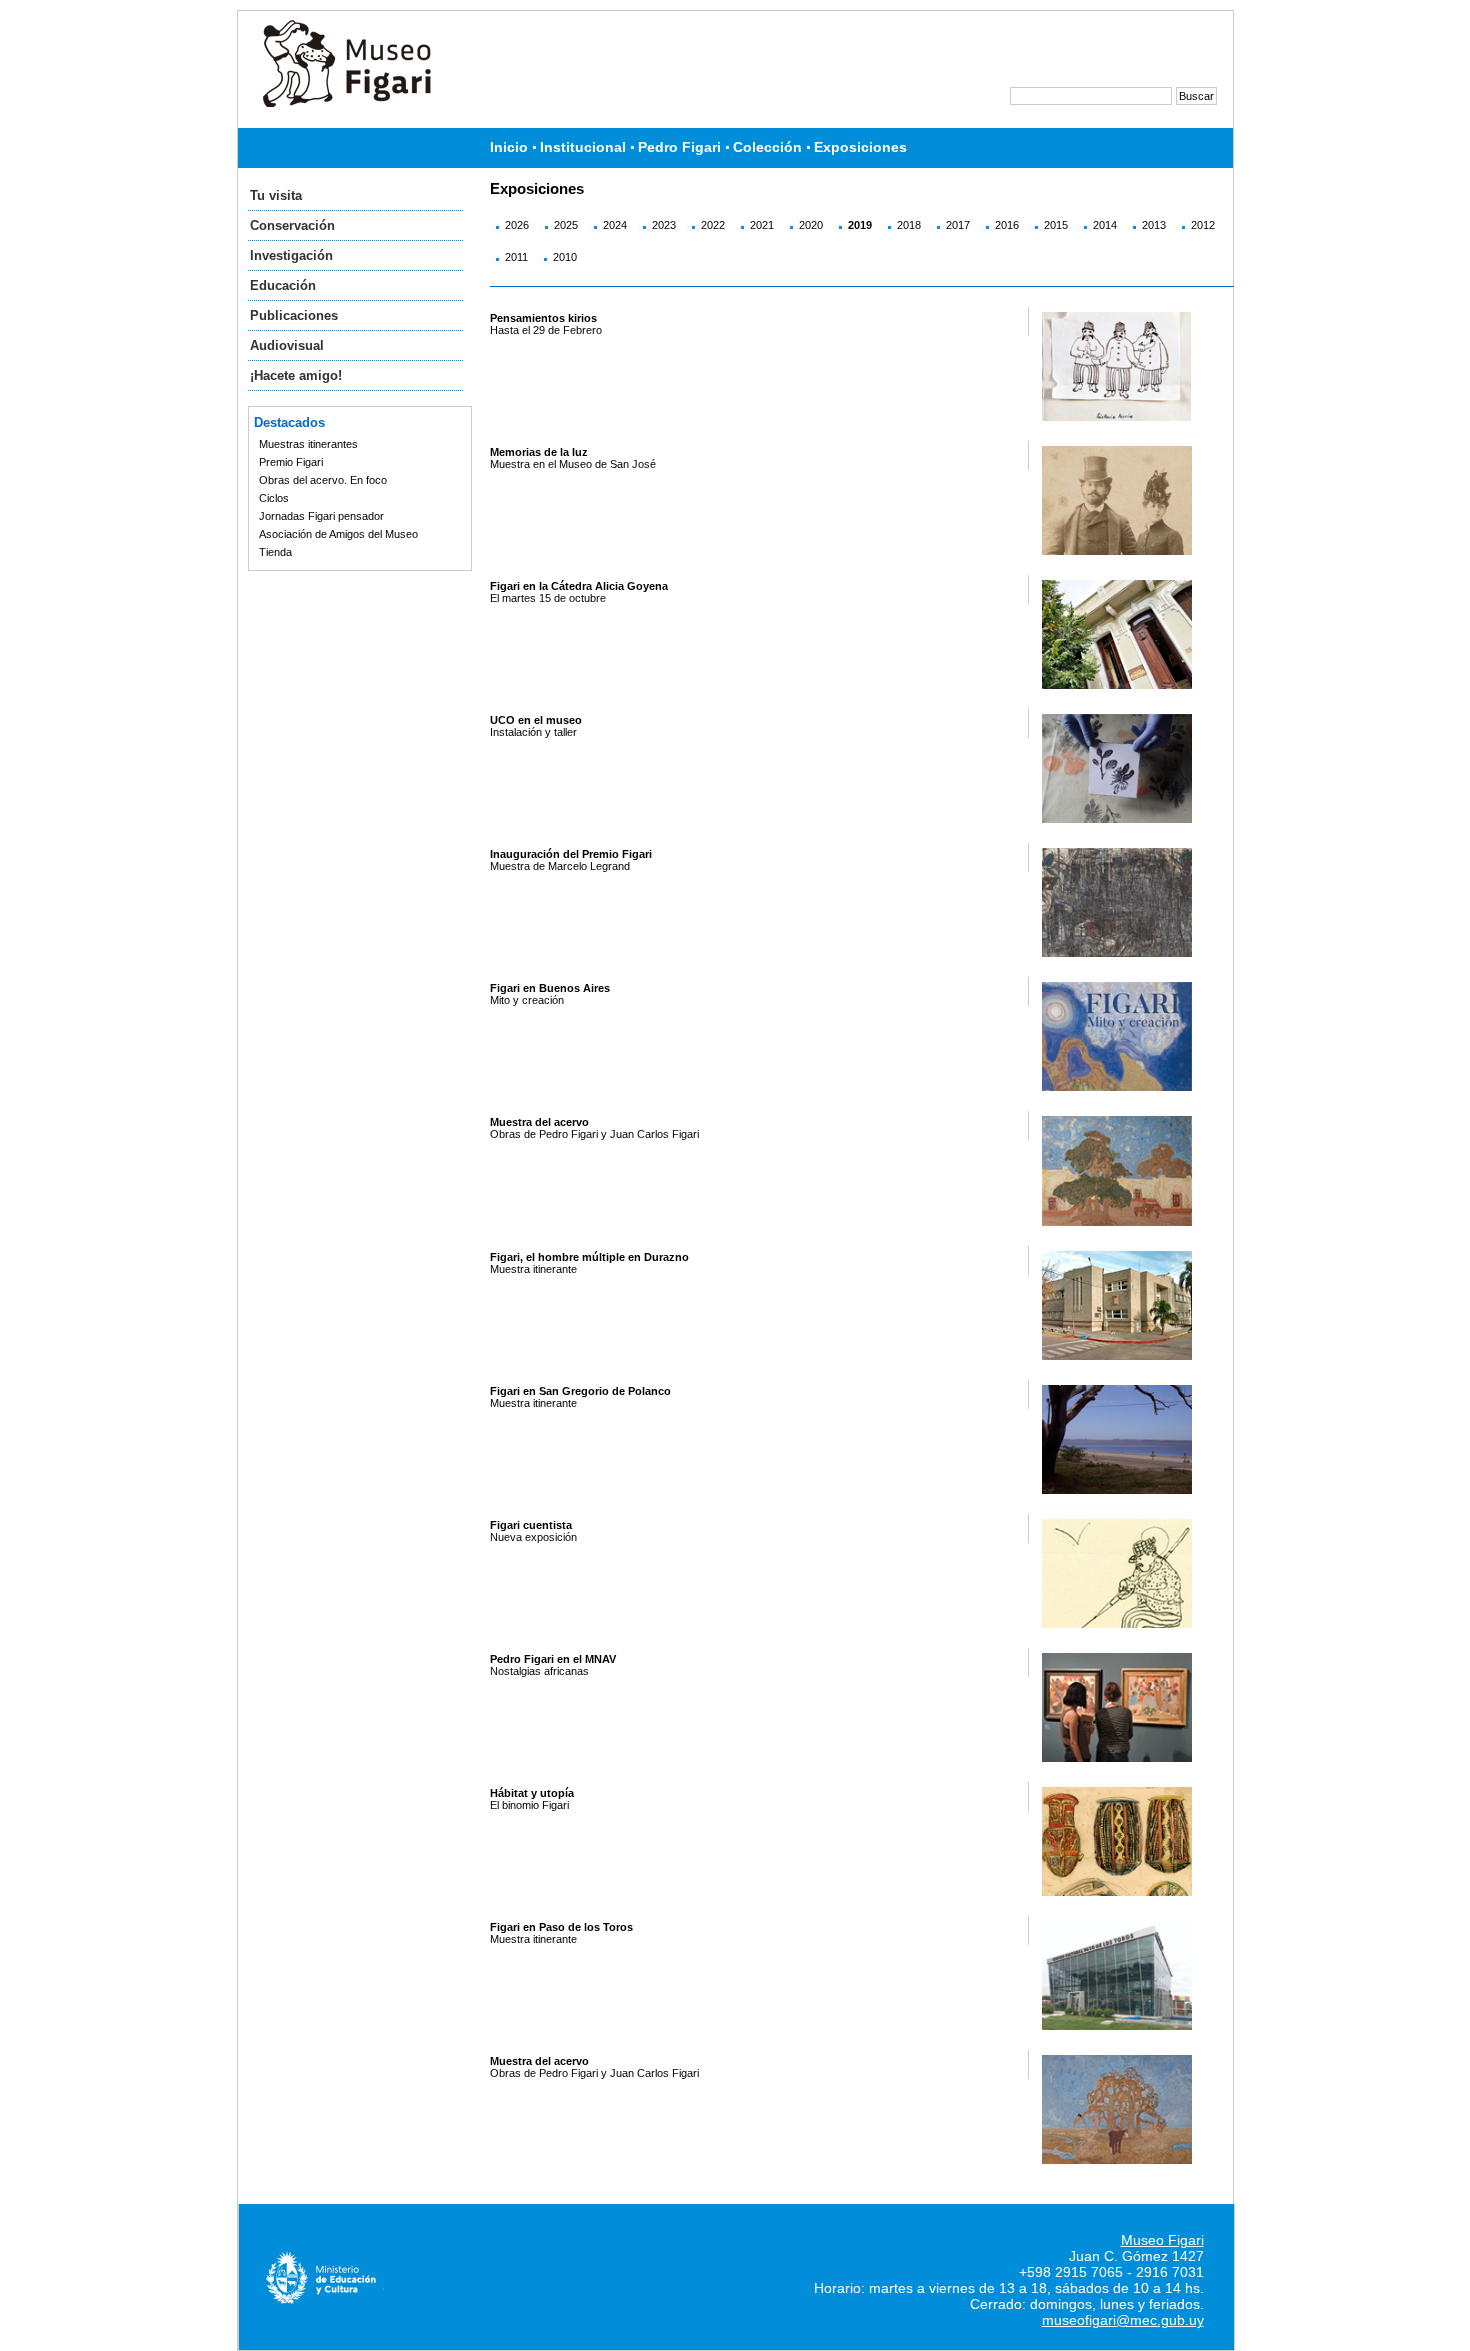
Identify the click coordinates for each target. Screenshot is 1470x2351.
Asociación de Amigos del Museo (338, 534)
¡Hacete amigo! (296, 375)
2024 (615, 225)
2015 (1056, 225)
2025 (566, 225)
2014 (1105, 225)
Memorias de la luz (539, 452)
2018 (909, 225)
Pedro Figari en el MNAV (553, 1659)
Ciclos (274, 498)
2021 (762, 225)
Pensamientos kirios (543, 318)
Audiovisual (287, 345)
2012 (1203, 225)
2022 (713, 225)
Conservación (292, 225)
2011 (516, 257)
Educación (283, 285)
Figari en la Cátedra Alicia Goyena (579, 586)
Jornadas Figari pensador (321, 516)
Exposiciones (860, 147)
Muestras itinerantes (308, 444)
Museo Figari (1162, 2240)
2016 (1007, 225)
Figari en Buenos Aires (550, 988)
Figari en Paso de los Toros (561, 1927)
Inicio (509, 147)
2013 (1154, 225)
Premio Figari (291, 462)
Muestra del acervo (539, 1122)
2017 (958, 225)
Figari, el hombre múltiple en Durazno (589, 1257)
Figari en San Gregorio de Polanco (580, 1391)
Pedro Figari (679, 147)
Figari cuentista (531, 1525)
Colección (767, 147)
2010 (565, 257)
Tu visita (276, 195)
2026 (517, 225)
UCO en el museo (536, 720)
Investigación (291, 255)
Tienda (275, 552)
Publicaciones (294, 315)
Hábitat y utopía (532, 1793)
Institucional (583, 147)
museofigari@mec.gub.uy (1123, 2320)
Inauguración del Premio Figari (571, 854)
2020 (811, 225)
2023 (664, 225)
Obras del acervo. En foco (323, 480)
